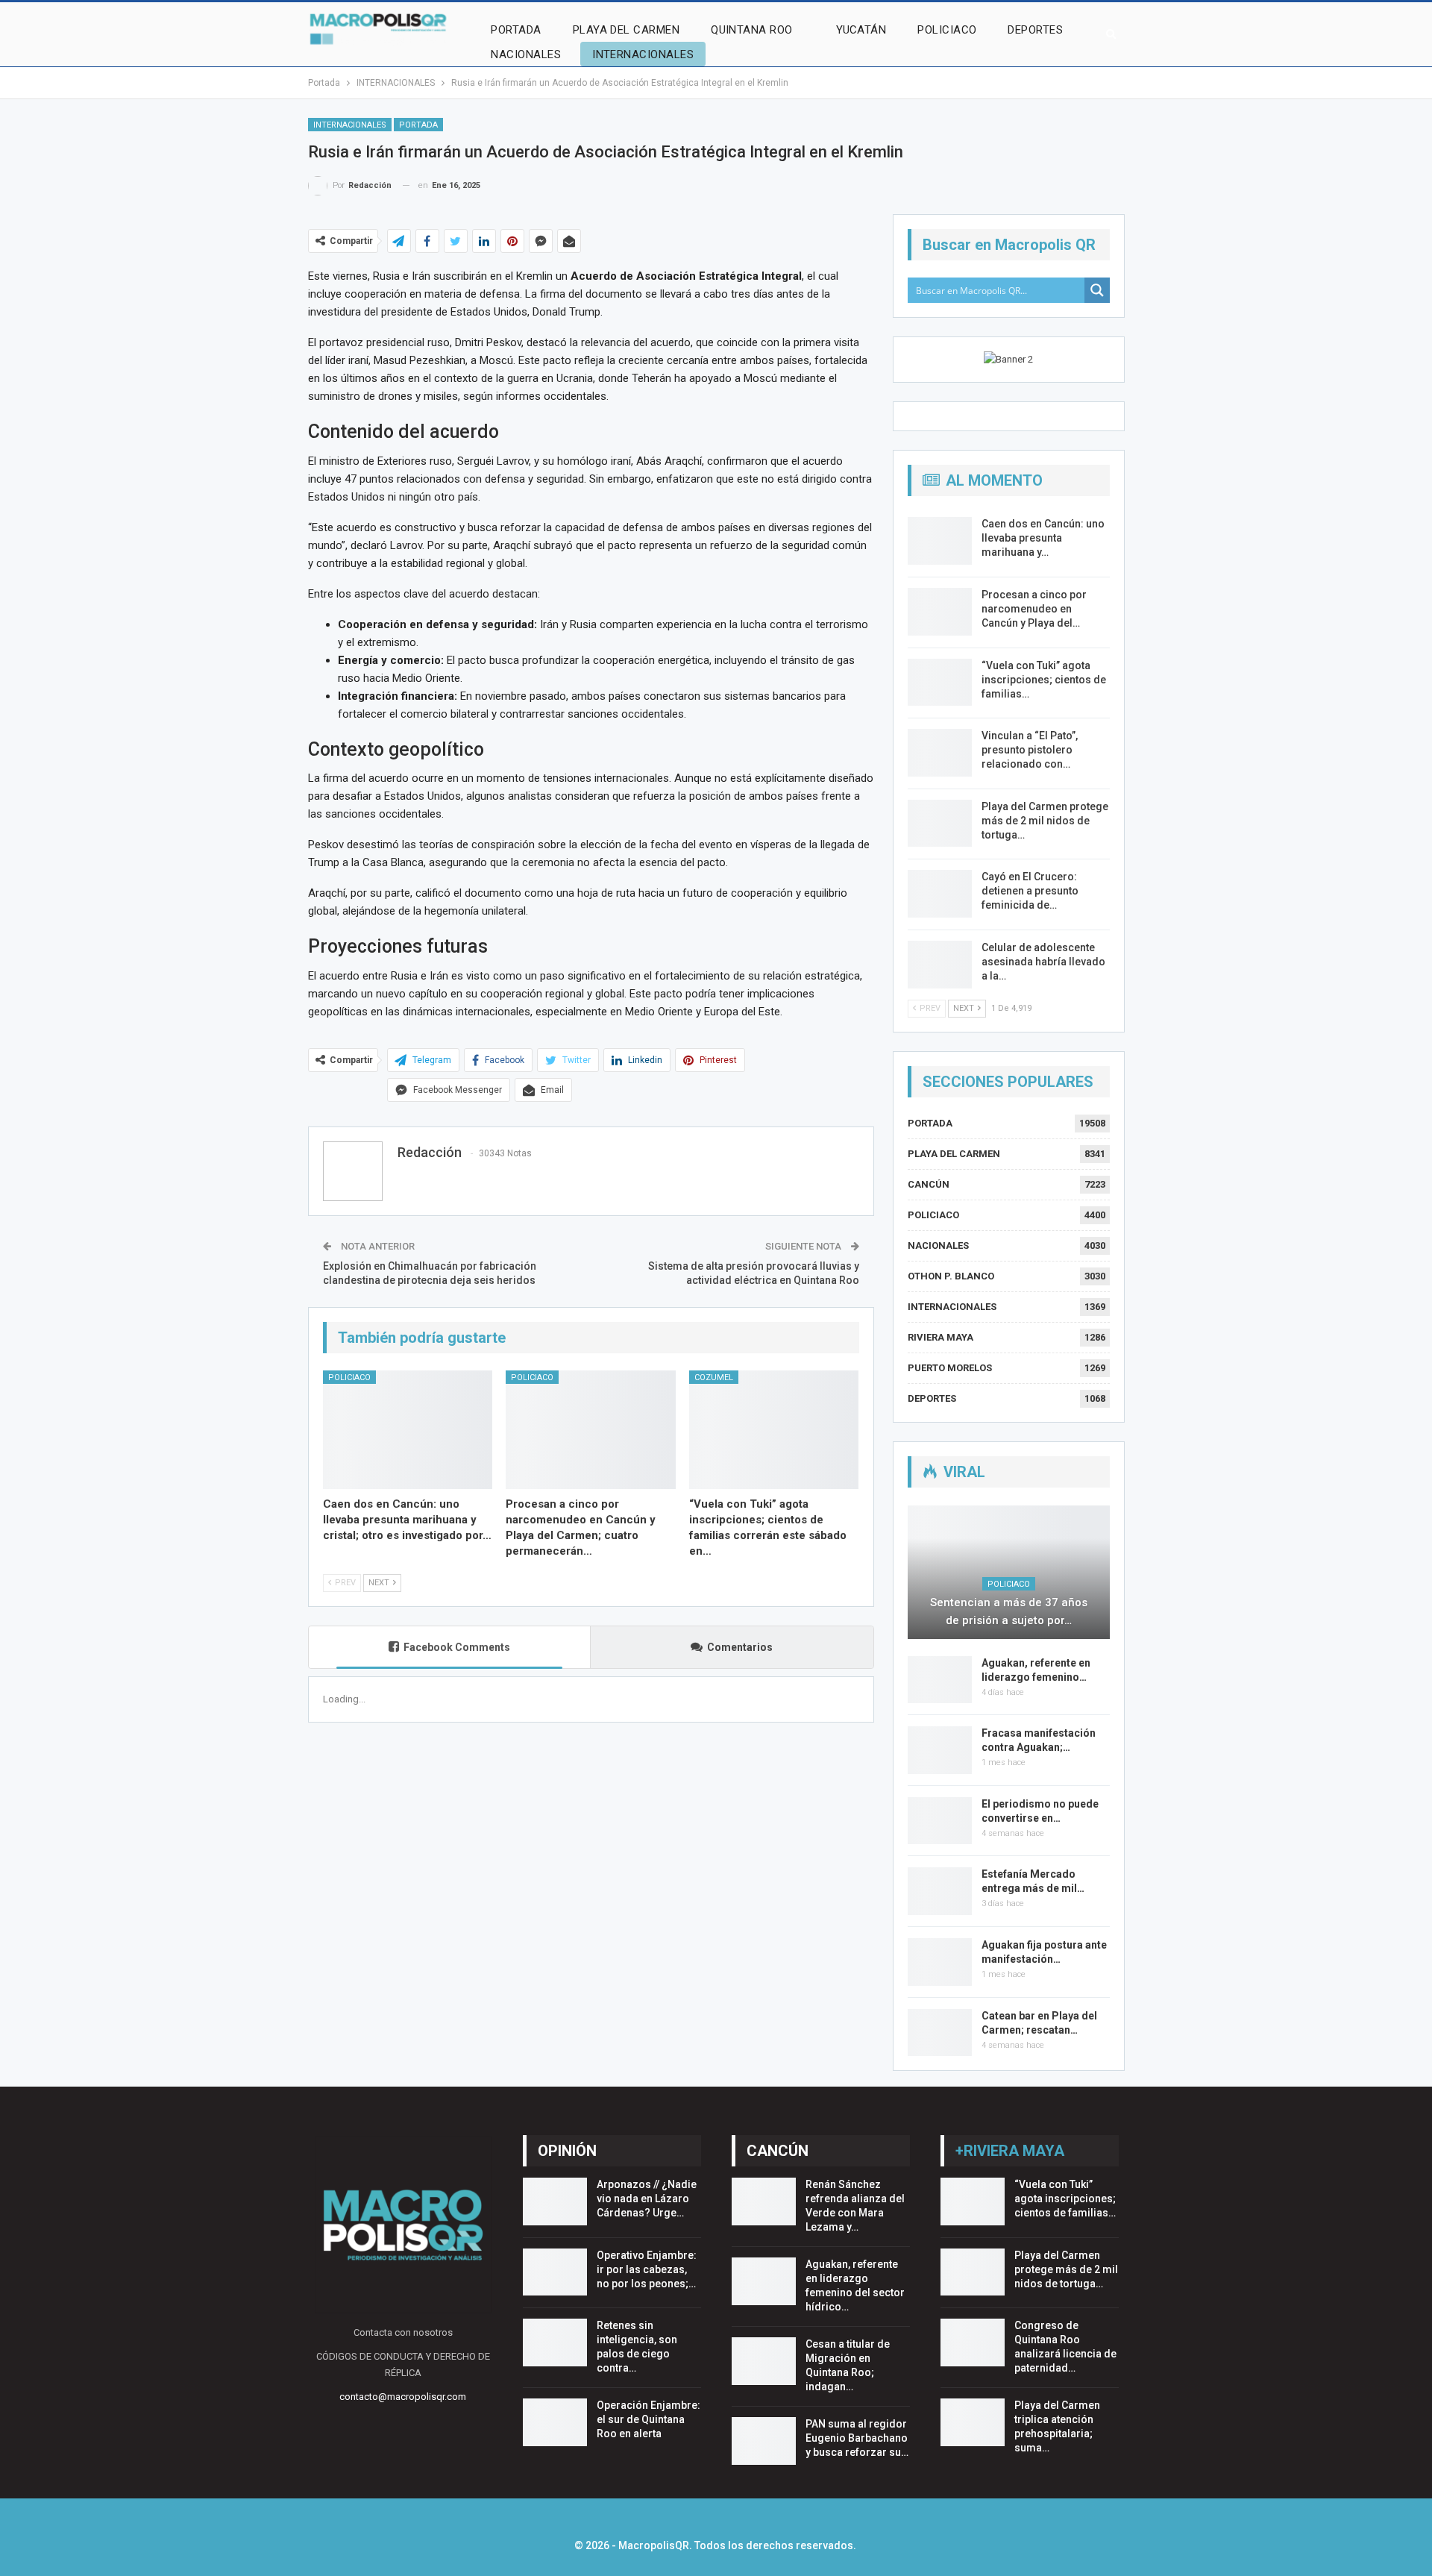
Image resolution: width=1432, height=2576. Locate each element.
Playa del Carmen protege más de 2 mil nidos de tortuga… (1045, 821)
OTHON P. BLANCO (951, 1276)
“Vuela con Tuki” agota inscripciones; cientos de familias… (1044, 680)
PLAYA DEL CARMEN (626, 30)
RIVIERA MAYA (940, 1337)
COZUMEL (714, 1378)
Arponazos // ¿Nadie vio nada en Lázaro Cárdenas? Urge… (647, 2199)
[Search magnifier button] (1097, 290)
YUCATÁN (861, 30)
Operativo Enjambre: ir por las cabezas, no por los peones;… (647, 2269)
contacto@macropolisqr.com (403, 2397)
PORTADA (516, 30)
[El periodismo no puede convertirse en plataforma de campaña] (940, 1821)
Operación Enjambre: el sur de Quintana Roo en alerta (649, 2419)
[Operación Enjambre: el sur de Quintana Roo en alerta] (555, 2422)
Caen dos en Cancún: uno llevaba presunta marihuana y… (1043, 538)
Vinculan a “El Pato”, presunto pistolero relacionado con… (1030, 750)
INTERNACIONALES (643, 54)
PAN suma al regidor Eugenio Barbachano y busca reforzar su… (857, 2438)
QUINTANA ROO (752, 30)
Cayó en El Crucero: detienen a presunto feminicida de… (1030, 891)
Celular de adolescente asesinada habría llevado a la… (1043, 962)
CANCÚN (929, 1184)
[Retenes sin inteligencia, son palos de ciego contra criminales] (555, 2342)
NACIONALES (526, 54)
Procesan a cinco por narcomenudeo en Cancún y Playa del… (1034, 609)
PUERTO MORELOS (950, 1368)
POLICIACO (947, 30)
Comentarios (740, 1647)
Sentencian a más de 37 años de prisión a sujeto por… (1009, 1611)
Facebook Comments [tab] (457, 1647)
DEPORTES (1035, 30)
